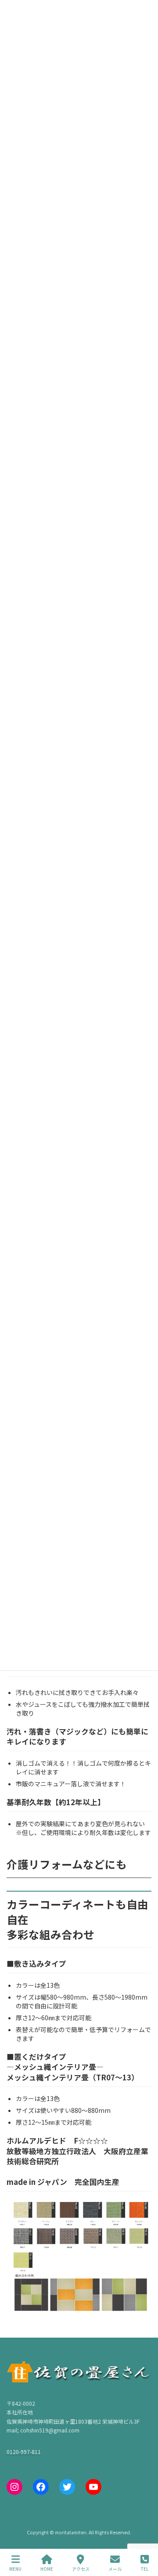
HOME (47, 2569)
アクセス (81, 2569)
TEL (145, 2569)
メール (115, 2569)
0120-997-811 (24, 2451)
